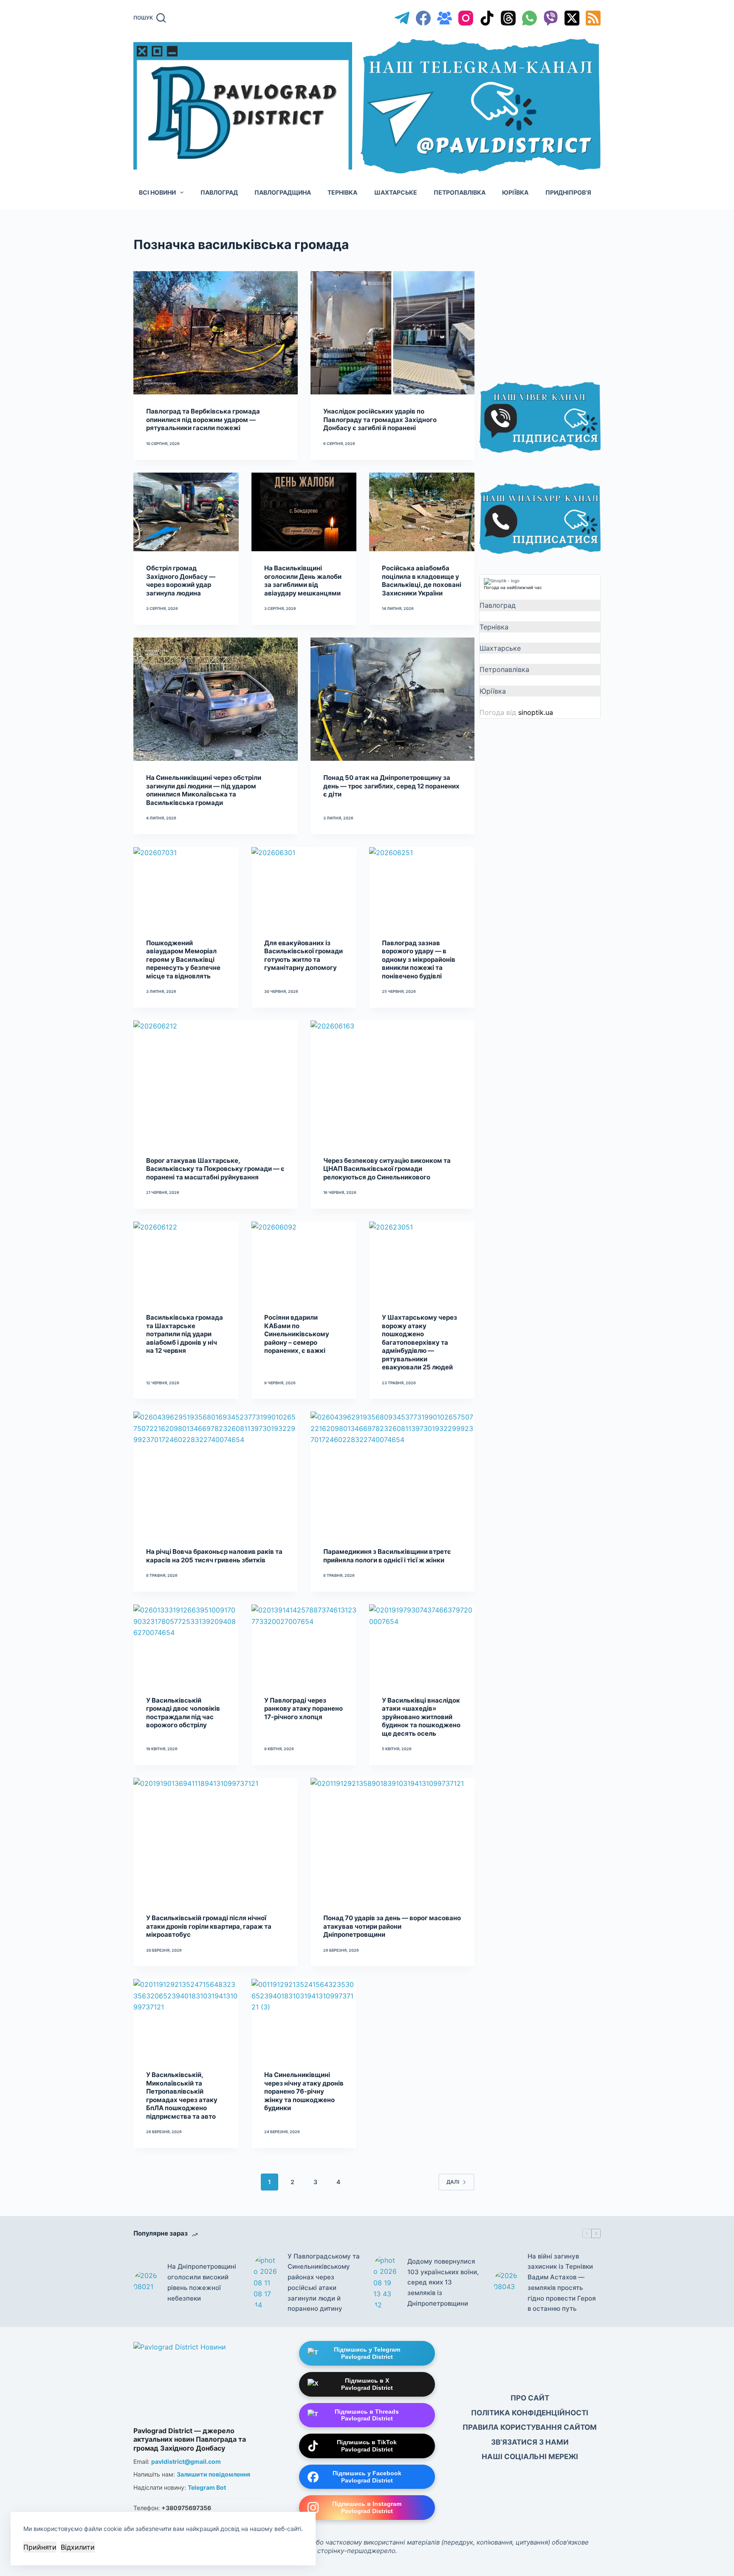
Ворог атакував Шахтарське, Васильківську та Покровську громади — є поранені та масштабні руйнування (215, 1169)
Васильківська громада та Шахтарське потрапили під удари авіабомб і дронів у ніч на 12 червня (185, 1334)
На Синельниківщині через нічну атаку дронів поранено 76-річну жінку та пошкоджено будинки (304, 2091)
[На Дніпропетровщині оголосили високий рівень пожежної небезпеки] (146, 2283)
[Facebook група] (445, 18)
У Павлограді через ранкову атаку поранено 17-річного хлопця (303, 1709)
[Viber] (551, 18)
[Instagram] (466, 18)
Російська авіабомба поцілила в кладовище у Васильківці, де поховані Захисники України (422, 581)
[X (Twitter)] (572, 18)
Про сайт (530, 2398)
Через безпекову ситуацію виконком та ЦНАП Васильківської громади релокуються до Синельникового (387, 1169)
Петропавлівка (460, 192)
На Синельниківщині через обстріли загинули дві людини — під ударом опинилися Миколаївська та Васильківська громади (204, 790)
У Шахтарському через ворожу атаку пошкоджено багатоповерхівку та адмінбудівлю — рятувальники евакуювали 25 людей (419, 1342)
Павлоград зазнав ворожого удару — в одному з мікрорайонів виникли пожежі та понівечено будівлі (419, 959)
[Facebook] (423, 18)
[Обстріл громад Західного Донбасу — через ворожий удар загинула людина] (186, 512)
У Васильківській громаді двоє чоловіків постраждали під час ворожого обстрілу (183, 1713)
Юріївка (515, 192)
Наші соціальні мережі (530, 2457)
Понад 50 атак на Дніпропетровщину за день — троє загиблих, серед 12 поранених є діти (391, 786)
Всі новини (157, 192)
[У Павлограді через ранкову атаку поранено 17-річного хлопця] (304, 1644)
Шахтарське (396, 192)
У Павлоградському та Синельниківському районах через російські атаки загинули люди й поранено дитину (324, 2283)
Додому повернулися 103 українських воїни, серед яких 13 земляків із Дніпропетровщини (443, 2282)
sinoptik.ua (536, 712)
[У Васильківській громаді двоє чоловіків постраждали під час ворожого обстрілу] (186, 1644)
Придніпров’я (568, 192)
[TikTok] (487, 18)
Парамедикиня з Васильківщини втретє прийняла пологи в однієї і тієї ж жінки (387, 1556)
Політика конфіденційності (530, 2413)
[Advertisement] (543, 298)
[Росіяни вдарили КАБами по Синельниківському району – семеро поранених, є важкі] (304, 1261)
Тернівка (342, 192)
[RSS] (593, 18)
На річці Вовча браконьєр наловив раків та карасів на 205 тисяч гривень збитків (214, 1556)
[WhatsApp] (529, 18)
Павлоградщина (283, 192)
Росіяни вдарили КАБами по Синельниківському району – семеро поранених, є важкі (297, 1334)
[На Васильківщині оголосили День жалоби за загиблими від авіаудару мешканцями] (304, 512)
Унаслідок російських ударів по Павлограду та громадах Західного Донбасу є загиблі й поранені (380, 419)
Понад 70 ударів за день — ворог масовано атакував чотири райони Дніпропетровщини (392, 1926)
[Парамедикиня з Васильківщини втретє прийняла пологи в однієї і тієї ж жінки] (393, 1473)
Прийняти (40, 2547)
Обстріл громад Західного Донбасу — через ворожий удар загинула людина (181, 581)
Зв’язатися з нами (530, 2442)
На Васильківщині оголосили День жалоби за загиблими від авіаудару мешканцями (303, 581)
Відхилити (78, 2547)
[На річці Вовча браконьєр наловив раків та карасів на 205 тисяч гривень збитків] (216, 1473)
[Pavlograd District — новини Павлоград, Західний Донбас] (201, 2382)
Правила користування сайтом (530, 2427)
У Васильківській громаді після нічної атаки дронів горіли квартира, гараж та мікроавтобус (209, 1926)
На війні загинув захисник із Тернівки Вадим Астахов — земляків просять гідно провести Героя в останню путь (562, 2283)
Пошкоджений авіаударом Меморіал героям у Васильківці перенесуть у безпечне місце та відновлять (183, 959)
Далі (453, 2182)
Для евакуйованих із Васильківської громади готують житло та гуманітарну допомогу (303, 955)
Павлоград (219, 192)
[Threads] (508, 18)
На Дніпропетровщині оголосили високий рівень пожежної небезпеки (202, 2282)
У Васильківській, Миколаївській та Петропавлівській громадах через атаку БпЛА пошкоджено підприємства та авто (182, 2096)
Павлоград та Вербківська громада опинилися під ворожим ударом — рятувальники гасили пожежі (203, 419)
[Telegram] (402, 18)
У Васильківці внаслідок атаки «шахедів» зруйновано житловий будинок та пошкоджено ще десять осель (421, 1717)
